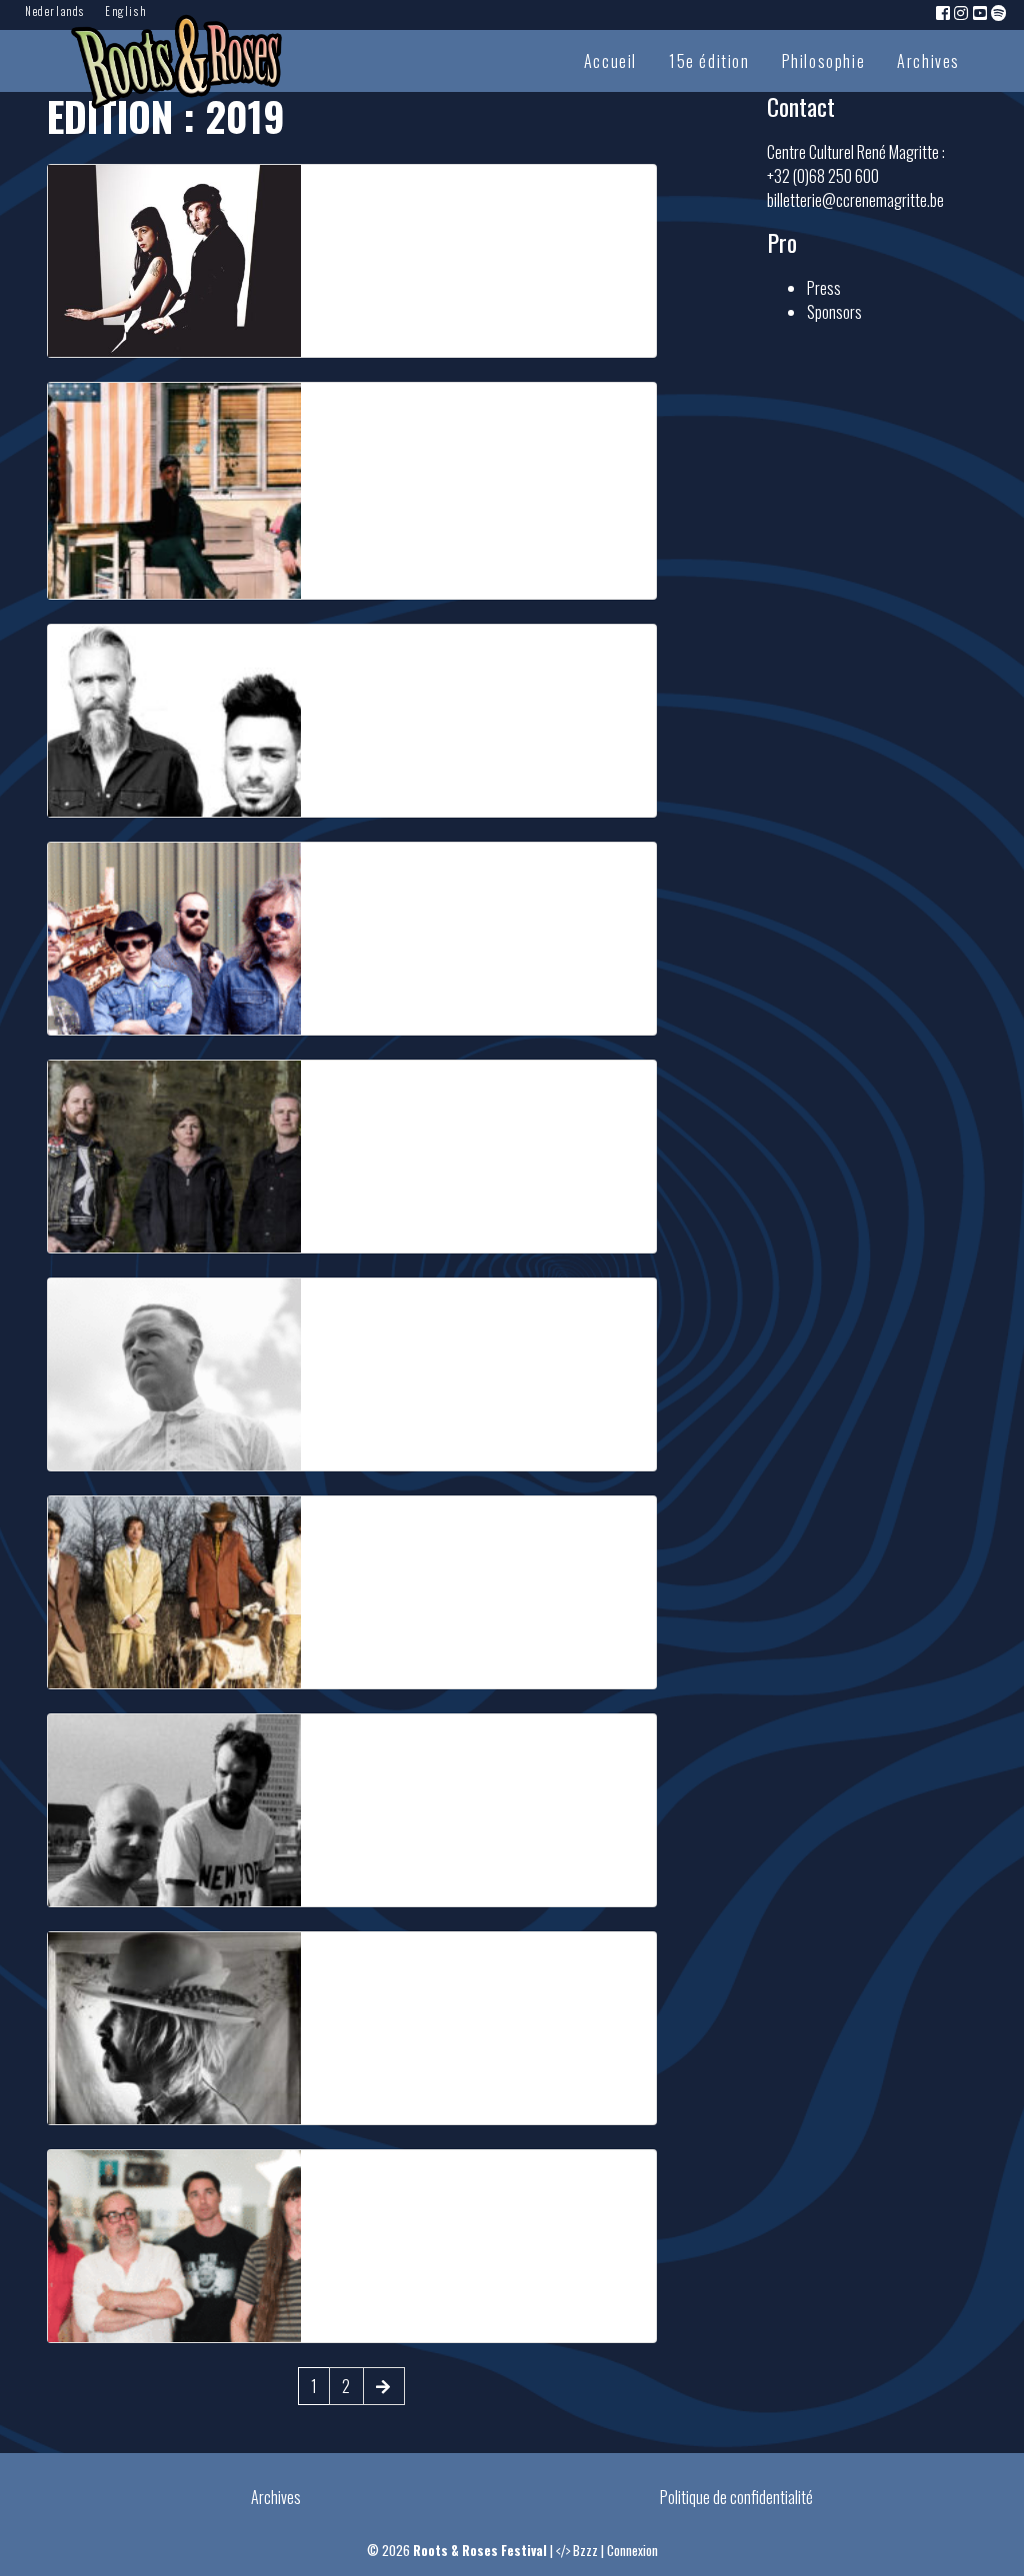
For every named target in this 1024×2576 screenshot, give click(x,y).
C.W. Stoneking (381, 1308)
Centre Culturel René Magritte (489, 330)
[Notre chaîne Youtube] (981, 12)
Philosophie (824, 61)
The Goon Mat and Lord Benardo (455, 655)
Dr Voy (345, 873)
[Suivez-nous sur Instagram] (962, 12)
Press (824, 288)
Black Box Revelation (409, 1744)
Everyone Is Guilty (393, 413)
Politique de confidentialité (736, 2497)
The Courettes (378, 195)
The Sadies (363, 1526)
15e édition (709, 61)
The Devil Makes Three (415, 1091)
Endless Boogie (381, 2180)
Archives (928, 61)
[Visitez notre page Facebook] (944, 12)
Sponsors (834, 312)
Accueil (610, 61)
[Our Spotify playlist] (1000, 12)
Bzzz (585, 2551)
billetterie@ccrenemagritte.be (855, 200)
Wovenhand (365, 1962)
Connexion (632, 2551)
